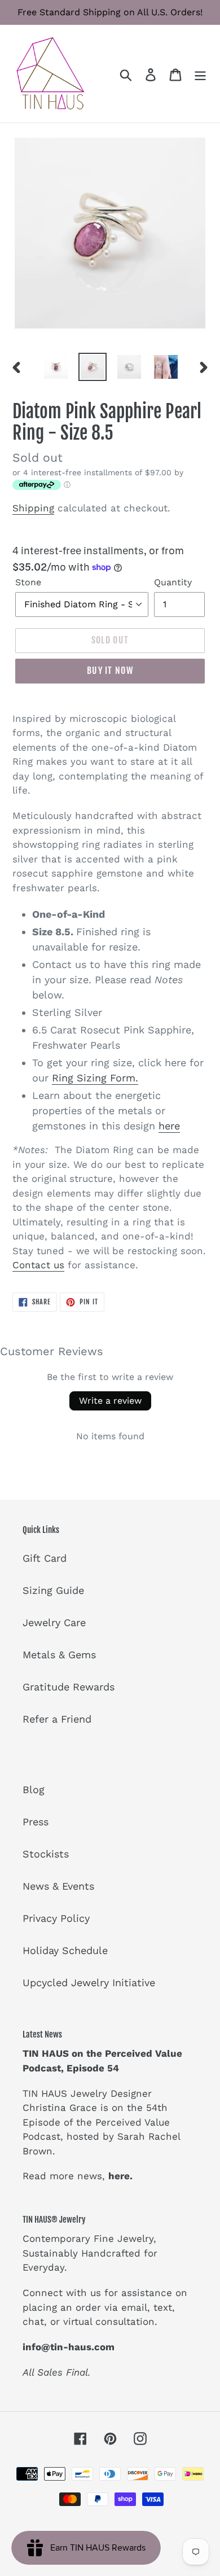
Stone (28, 582)
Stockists (46, 1854)
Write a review (110, 1401)
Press (36, 1822)
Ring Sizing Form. (95, 1078)
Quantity (173, 582)
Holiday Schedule (65, 1950)
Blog (34, 1789)
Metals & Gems (59, 1655)
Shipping (33, 508)
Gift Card (45, 1558)
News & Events (58, 1886)
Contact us (38, 1265)
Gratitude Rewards (69, 1687)
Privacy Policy (56, 1918)
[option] (56, 367)
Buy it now (110, 671)
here (169, 1126)
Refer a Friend (57, 1719)
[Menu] (200, 74)
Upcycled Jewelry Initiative (89, 1983)
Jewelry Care (54, 1622)
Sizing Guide (53, 1590)
